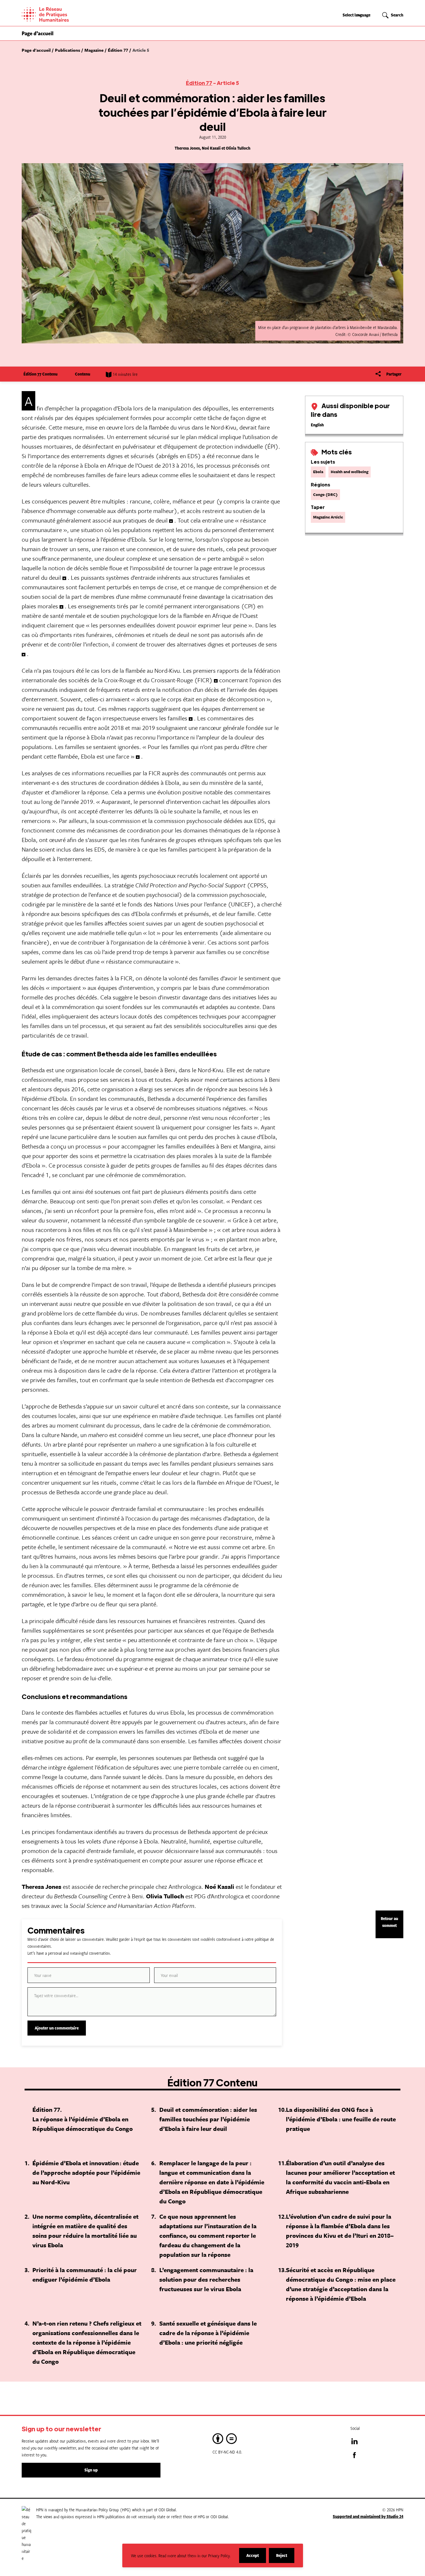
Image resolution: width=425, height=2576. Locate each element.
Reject (285, 2558)
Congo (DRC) (325, 495)
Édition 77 (199, 83)
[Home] (65, 14)
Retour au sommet (389, 1922)
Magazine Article (328, 517)
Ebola (318, 472)
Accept (256, 2558)
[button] (393, 15)
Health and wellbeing (350, 472)
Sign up (91, 2470)
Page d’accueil (38, 33)
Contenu (83, 374)
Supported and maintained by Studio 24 (368, 2516)
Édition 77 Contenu (40, 374)
